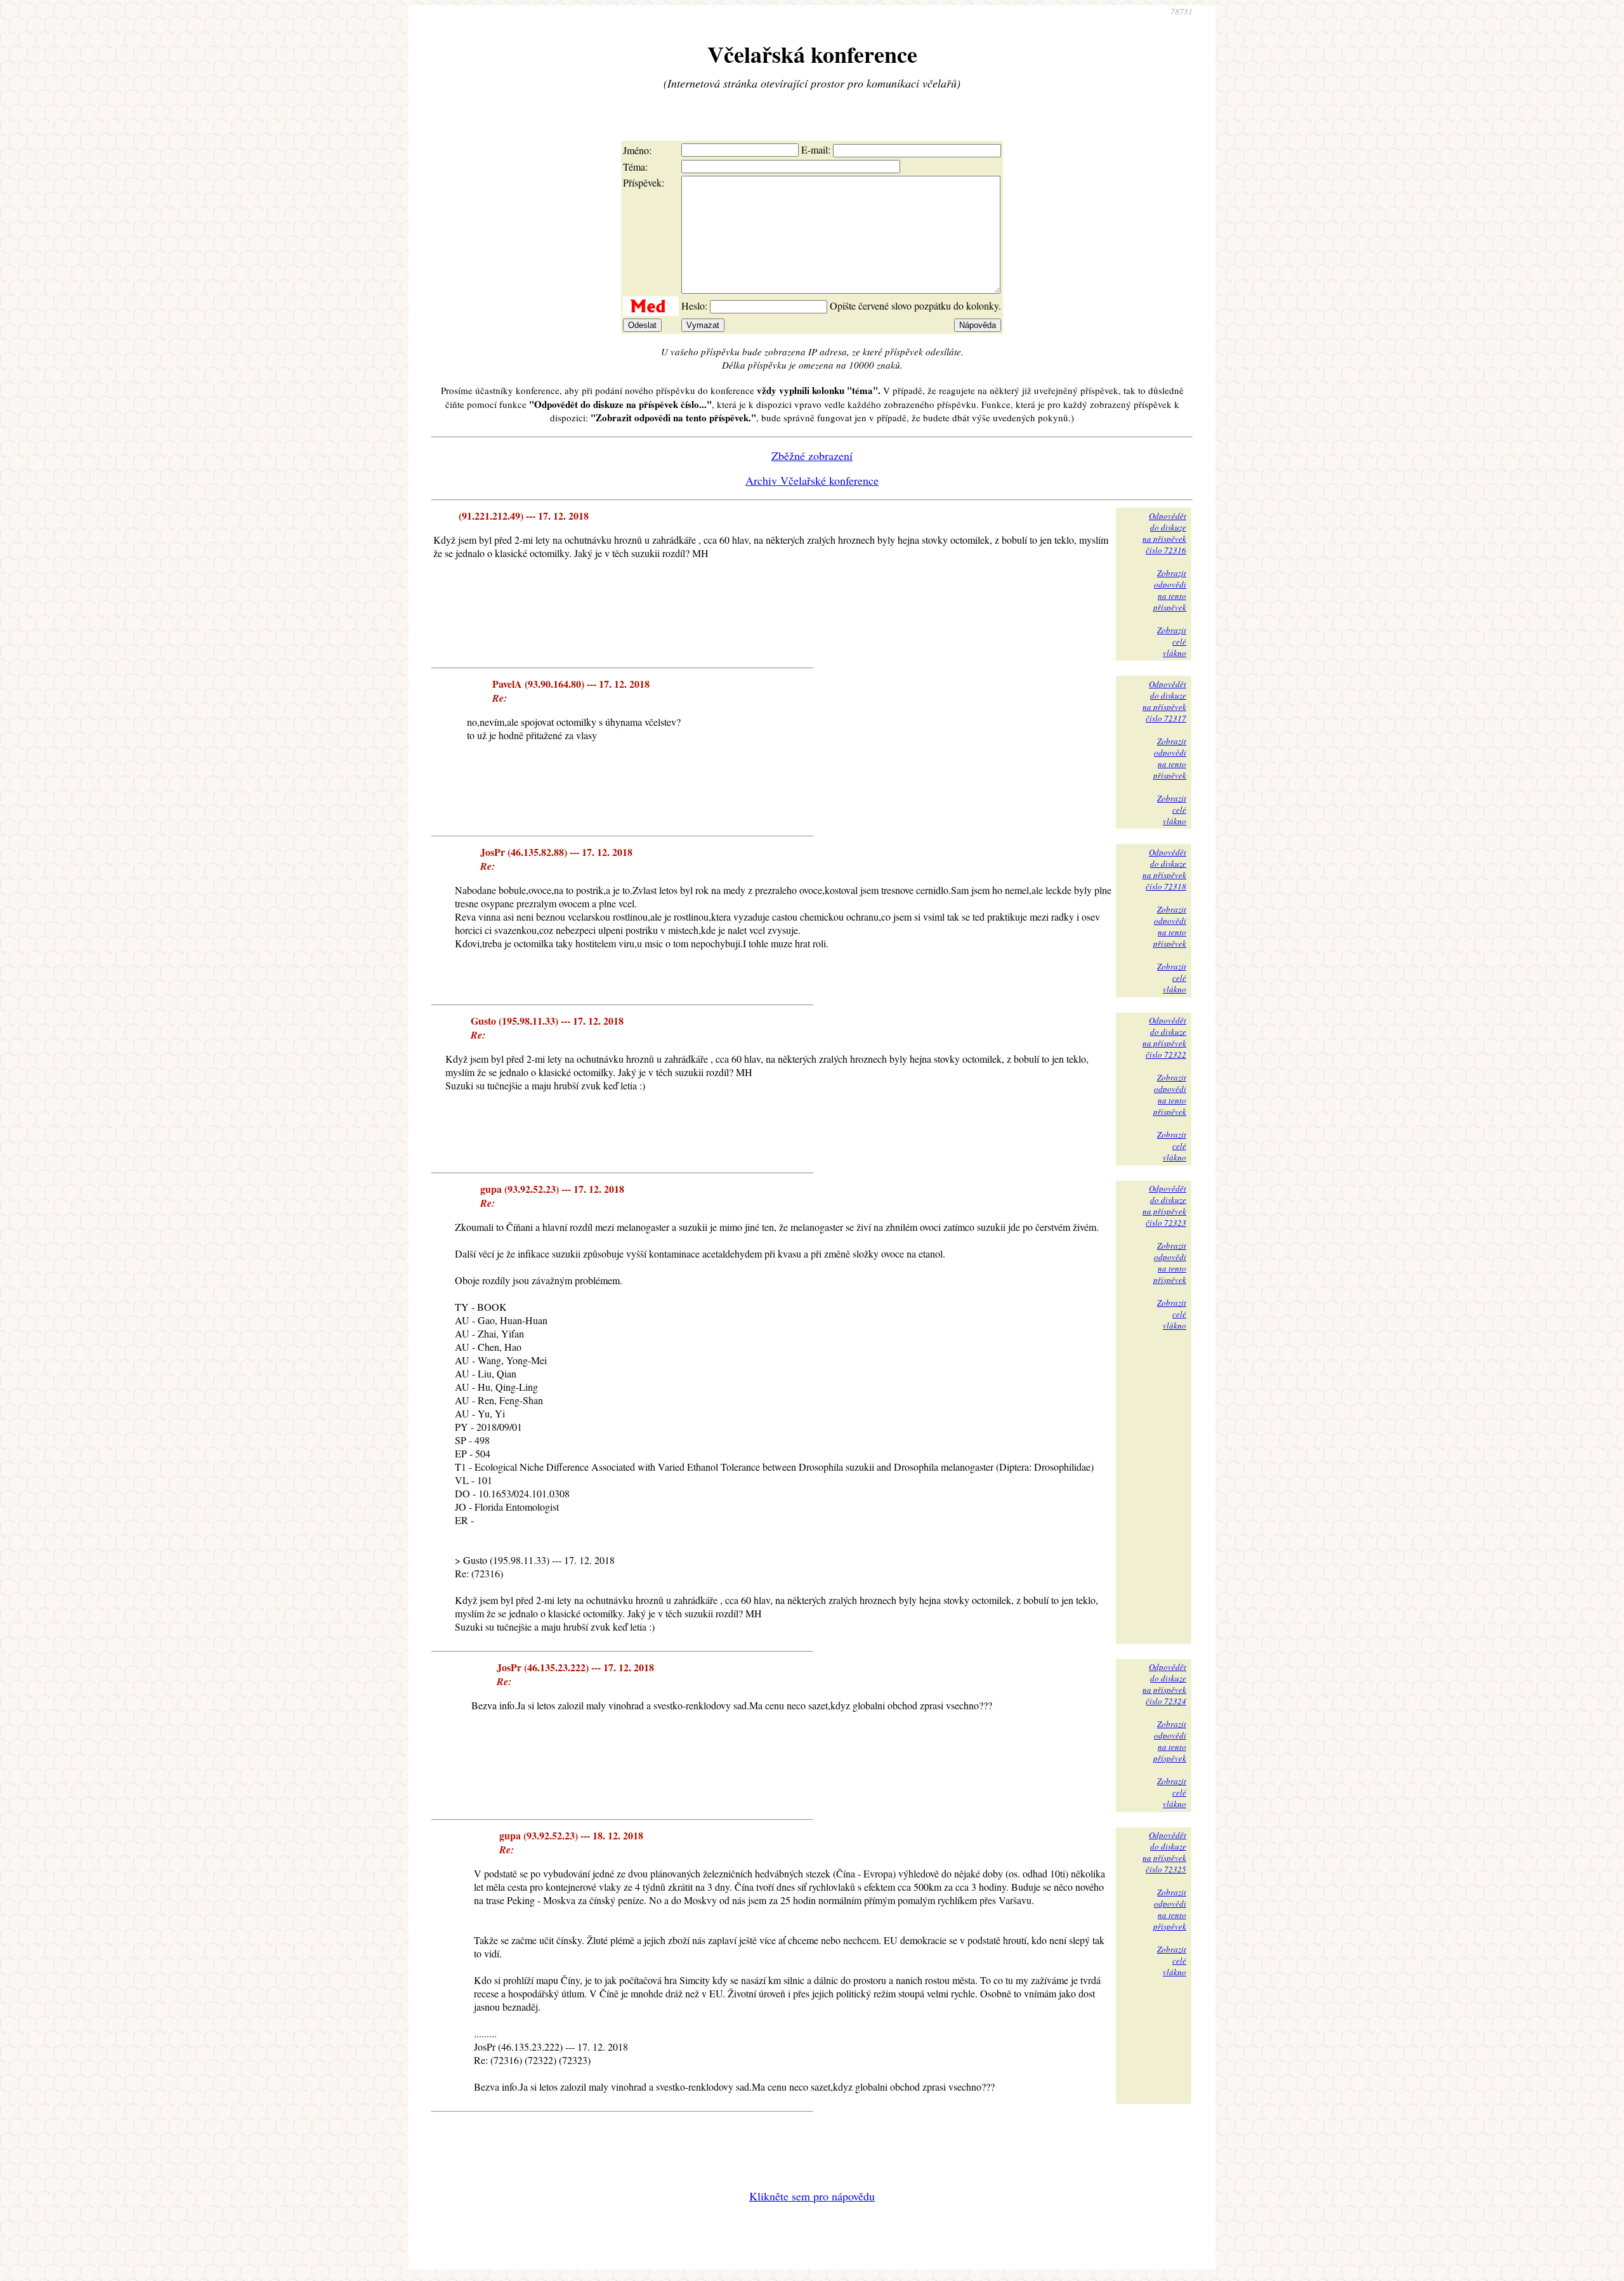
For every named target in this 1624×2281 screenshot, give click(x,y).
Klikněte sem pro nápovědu (812, 2196)
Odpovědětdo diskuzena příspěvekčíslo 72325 (1164, 1852)
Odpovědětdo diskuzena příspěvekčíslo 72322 (1164, 1037)
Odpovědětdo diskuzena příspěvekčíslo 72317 (1164, 701)
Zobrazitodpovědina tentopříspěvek (1170, 590)
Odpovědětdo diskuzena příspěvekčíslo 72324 (1164, 1684)
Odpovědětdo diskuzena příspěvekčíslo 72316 (1164, 533)
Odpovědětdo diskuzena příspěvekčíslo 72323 (1164, 1206)
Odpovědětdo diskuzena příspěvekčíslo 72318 (1164, 869)
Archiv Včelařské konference (812, 480)
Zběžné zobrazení (812, 456)
